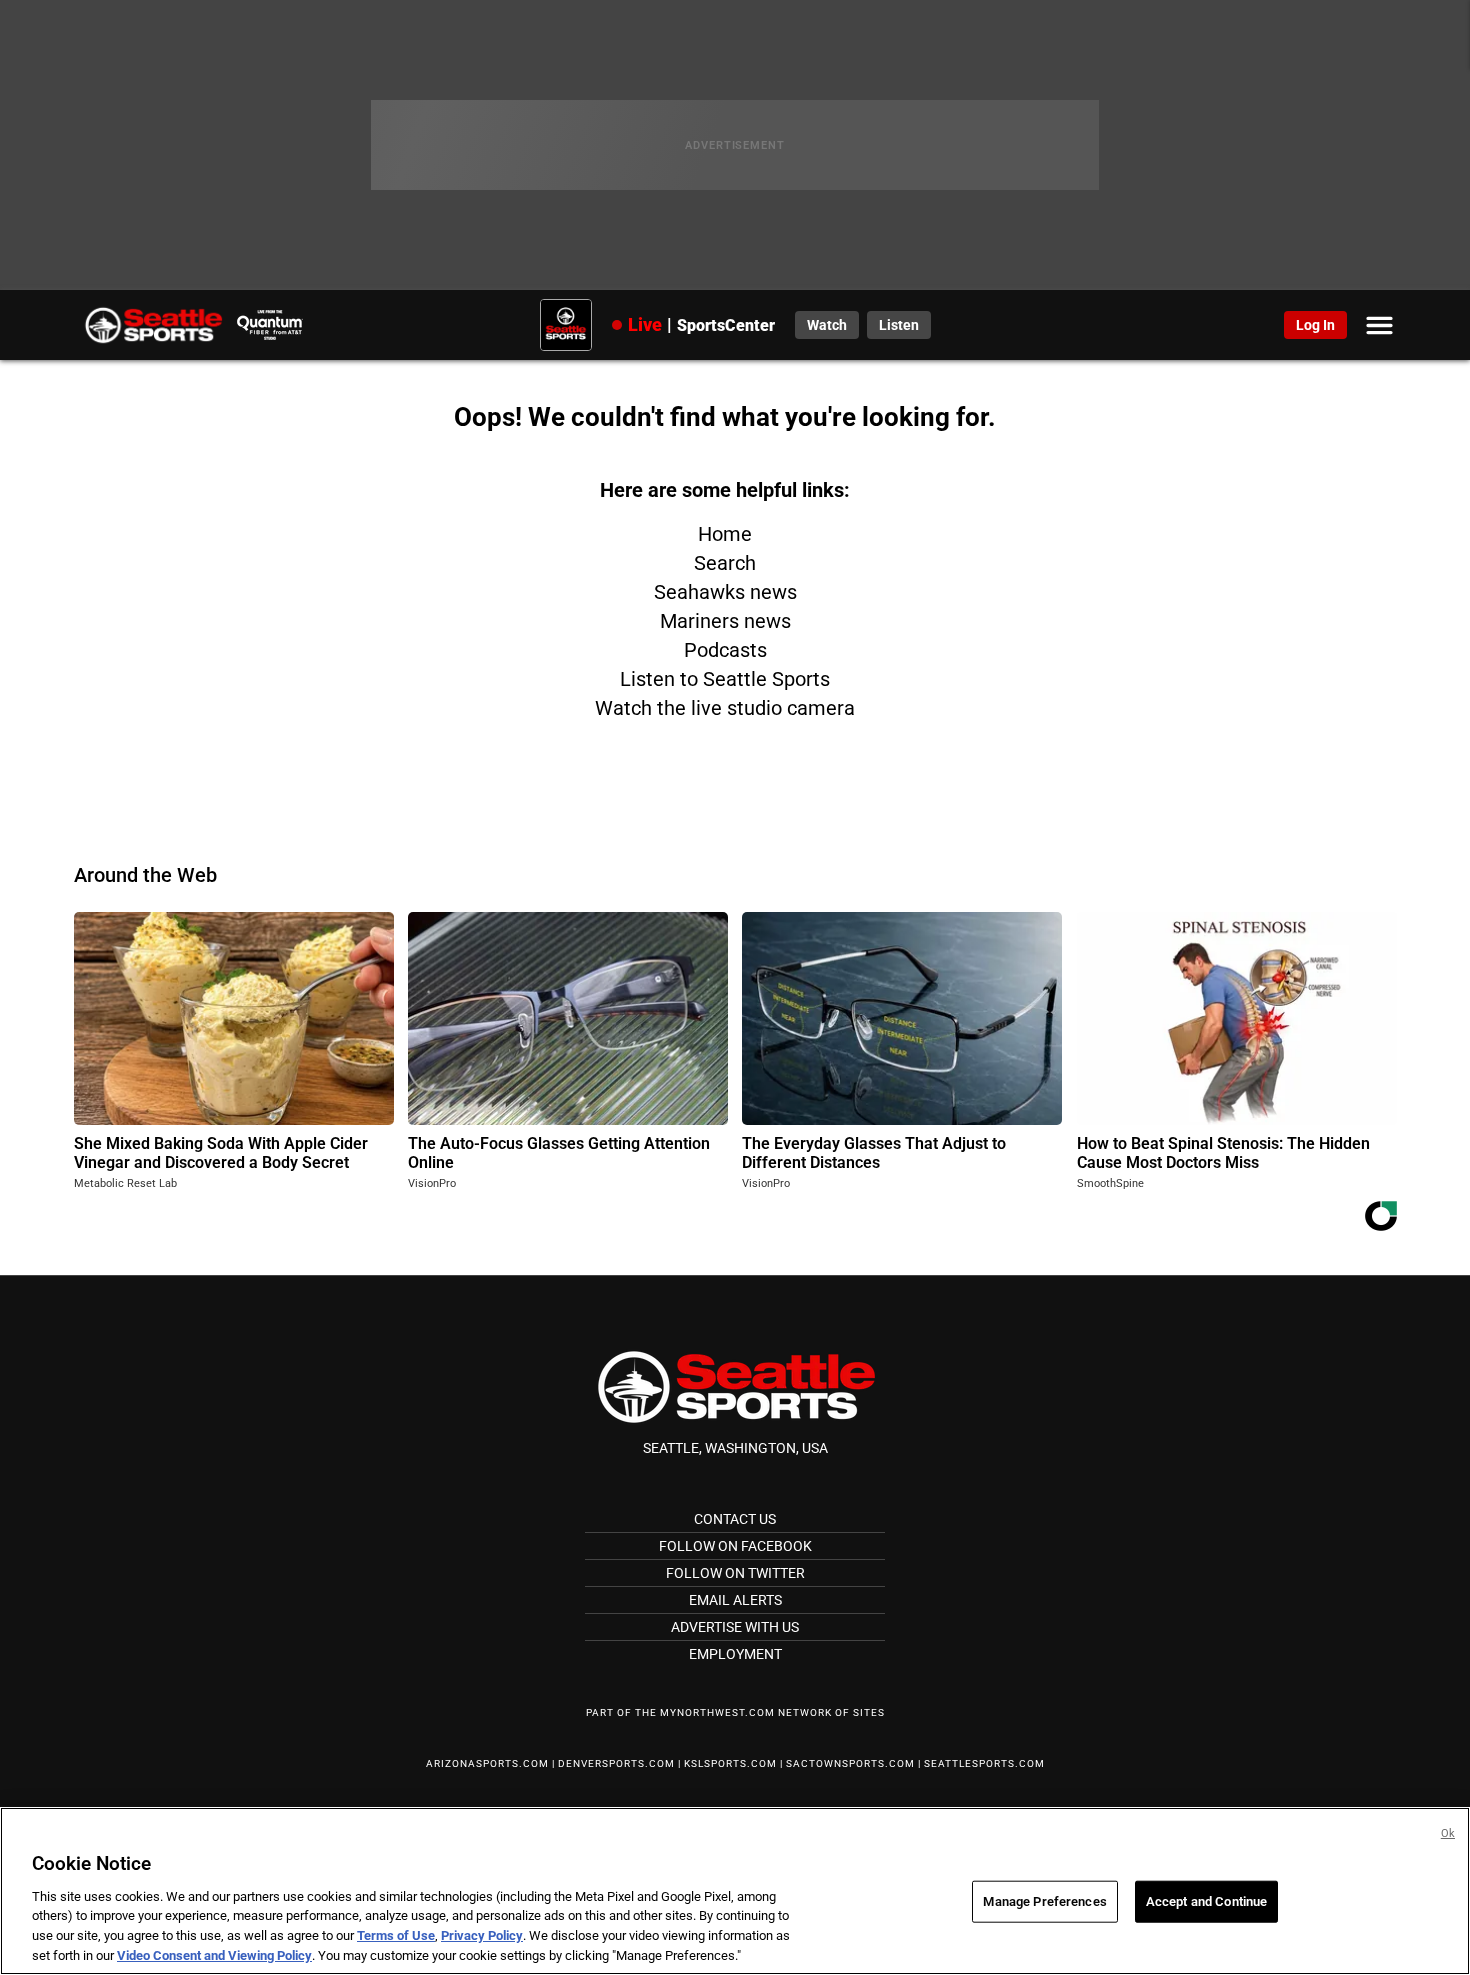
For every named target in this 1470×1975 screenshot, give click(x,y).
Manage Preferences (1044, 1901)
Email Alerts (735, 1600)
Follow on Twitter (735, 1573)
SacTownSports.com (850, 1763)
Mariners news (725, 621)
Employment (735, 1654)
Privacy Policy (482, 1935)
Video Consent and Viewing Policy (214, 1954)
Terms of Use (396, 1935)
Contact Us (735, 1519)
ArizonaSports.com (487, 1763)
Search (725, 563)
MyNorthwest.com (717, 1712)
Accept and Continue (1206, 1901)
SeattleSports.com (984, 1763)
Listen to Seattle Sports (725, 679)
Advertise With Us (735, 1627)
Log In (1315, 325)
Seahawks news (725, 592)
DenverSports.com (616, 1763)
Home (725, 534)
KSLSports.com (730, 1763)
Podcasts (725, 650)
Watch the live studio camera (725, 708)
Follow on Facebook (735, 1546)
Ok (1448, 1833)
